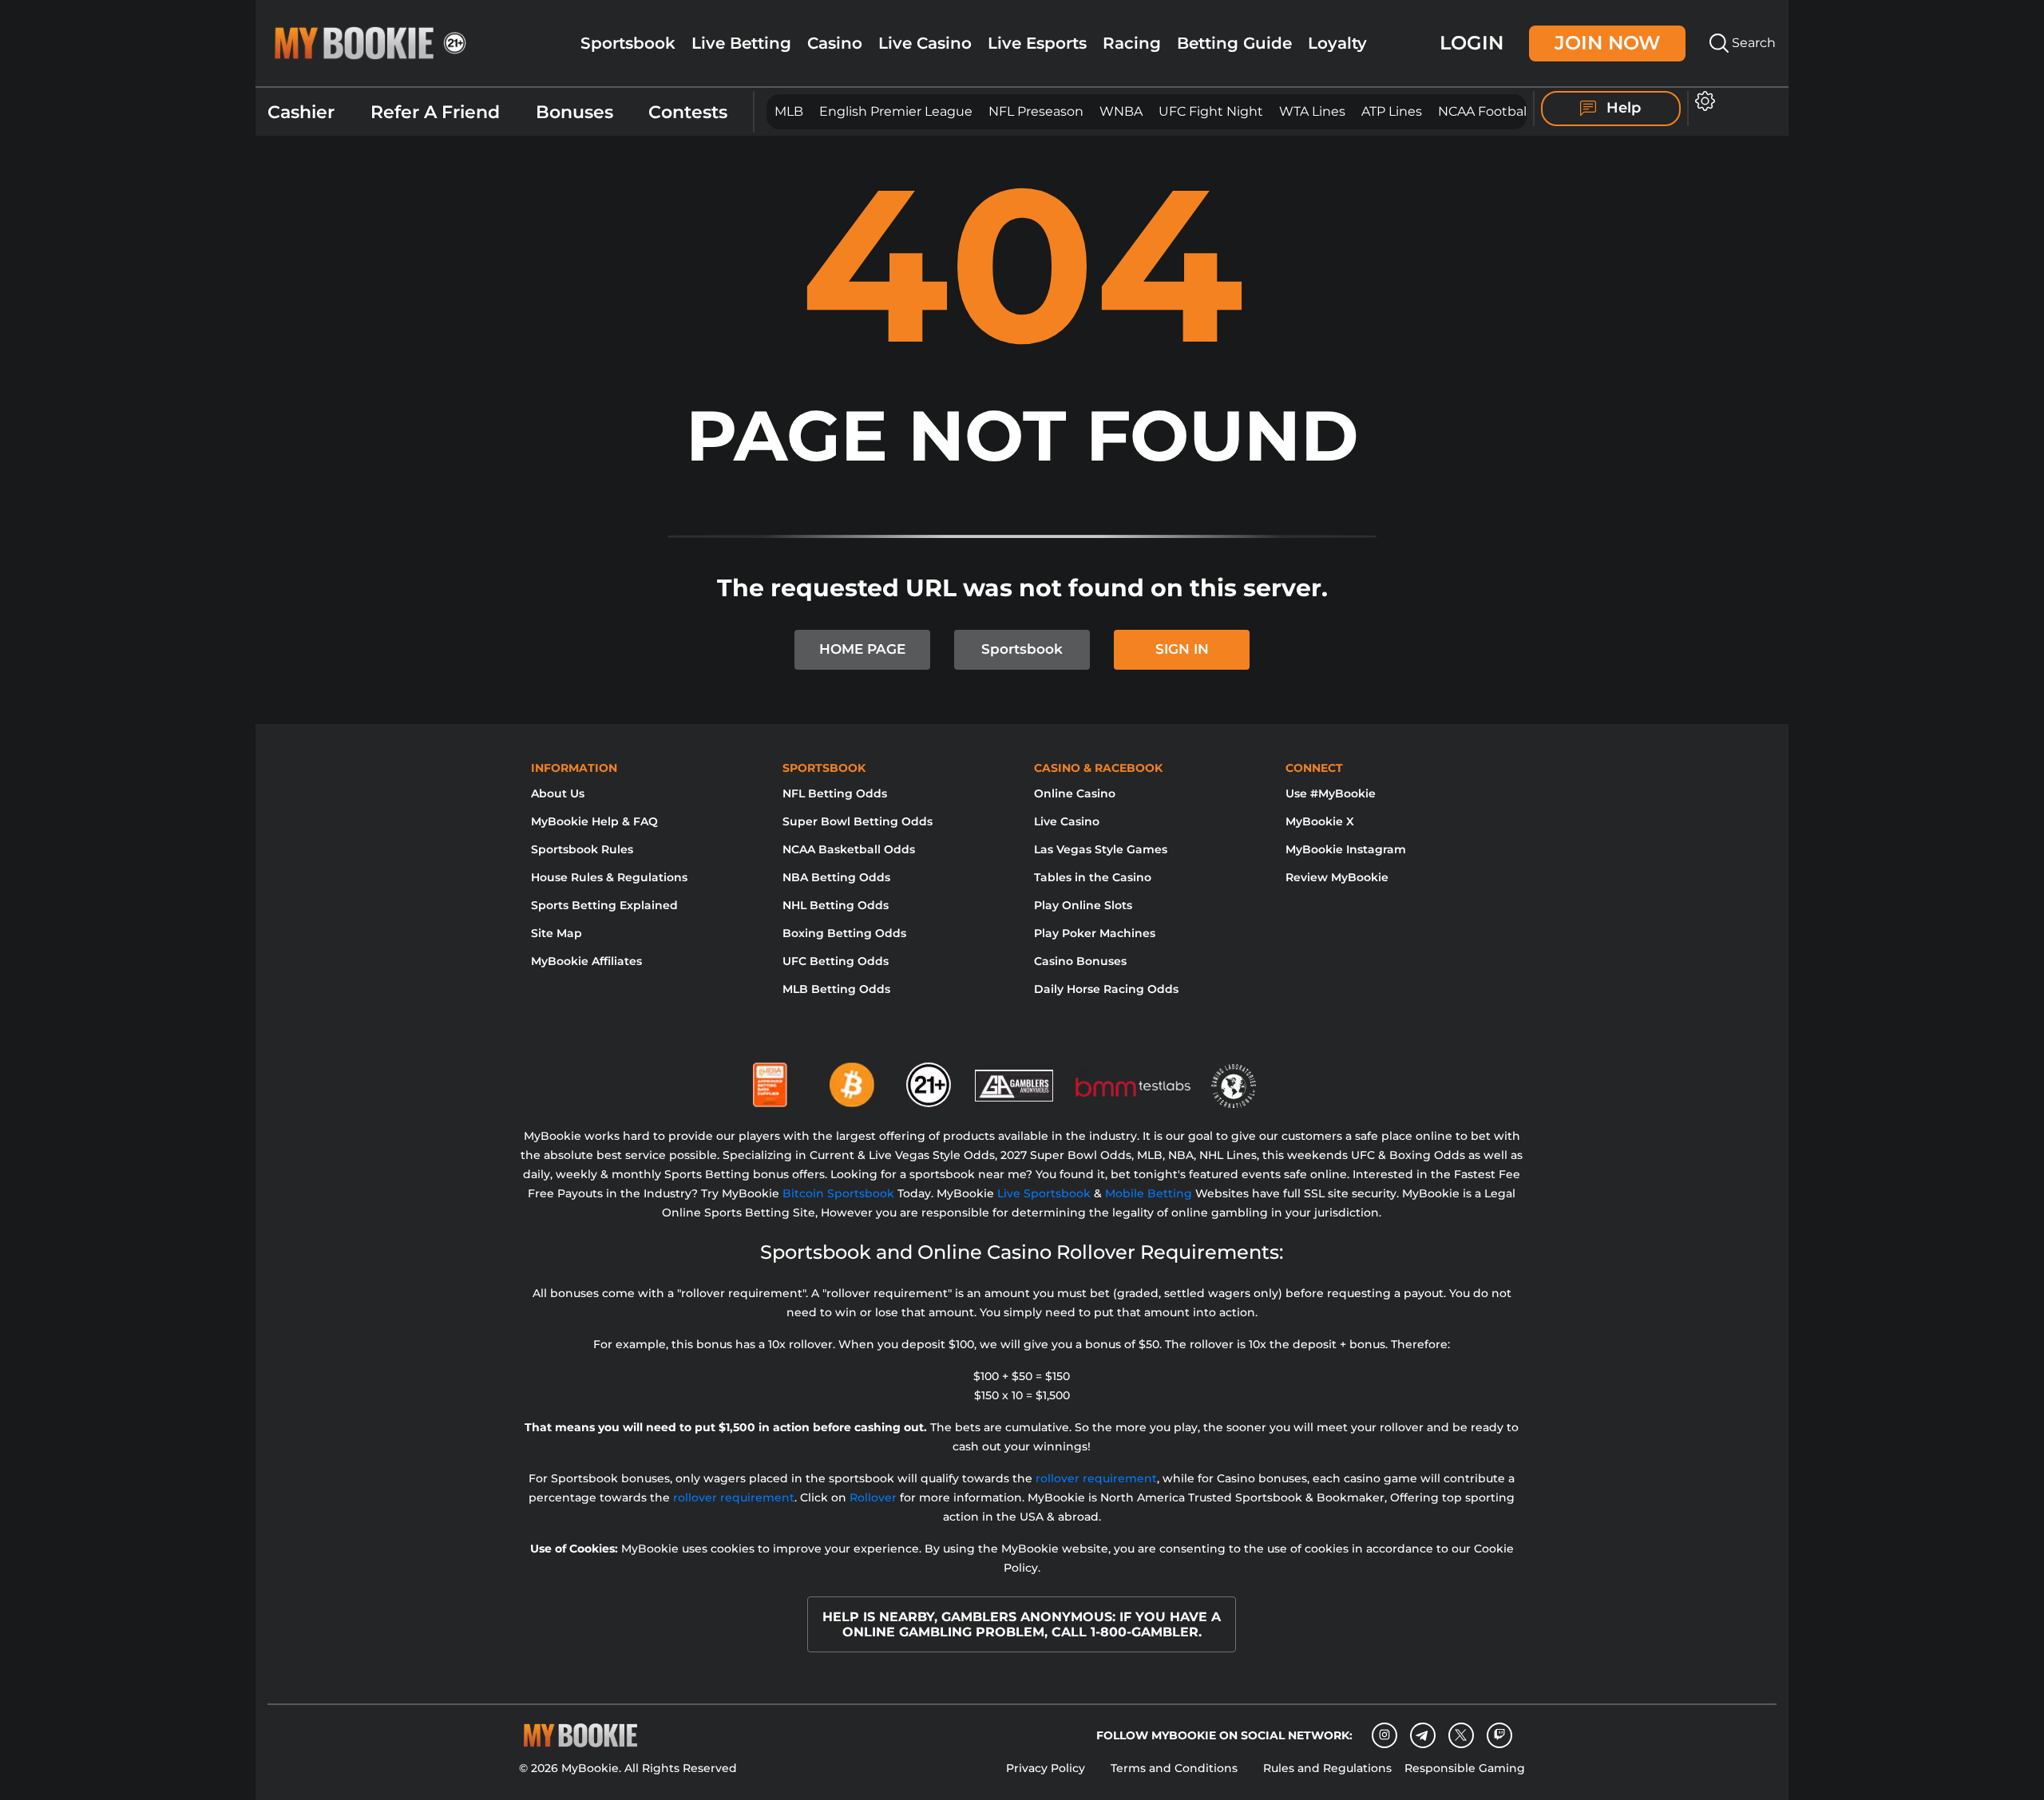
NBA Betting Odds (836, 877)
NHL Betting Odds (836, 905)
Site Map (557, 933)
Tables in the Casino (1093, 877)
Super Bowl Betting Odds (858, 821)
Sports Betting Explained (604, 905)
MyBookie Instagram (1346, 849)
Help (1622, 108)
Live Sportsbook (1044, 1193)
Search (1752, 43)
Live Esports (1037, 43)
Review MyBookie (1337, 877)
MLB (789, 111)
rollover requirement (1096, 1478)
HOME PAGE (862, 649)
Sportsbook (628, 43)
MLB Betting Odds (836, 989)
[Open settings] (1702, 101)
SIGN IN (1182, 649)
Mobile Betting (1149, 1193)
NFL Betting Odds (835, 793)
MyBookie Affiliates (586, 961)
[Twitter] (1461, 1735)
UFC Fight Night (1211, 111)
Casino (835, 43)
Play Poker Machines (1095, 933)
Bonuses (574, 112)
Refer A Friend (435, 112)
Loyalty (1337, 43)
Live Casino (925, 43)
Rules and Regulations (1327, 1768)
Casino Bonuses (1080, 961)
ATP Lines (1392, 111)
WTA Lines (1312, 111)
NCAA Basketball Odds (849, 849)
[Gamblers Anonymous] (1015, 1078)
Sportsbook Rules (582, 849)
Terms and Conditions (1174, 1768)
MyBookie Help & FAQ (594, 821)
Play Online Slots (1083, 905)
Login (1472, 43)
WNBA (1121, 111)
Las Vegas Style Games (1101, 849)
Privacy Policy (1046, 1768)
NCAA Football (1484, 111)
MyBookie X (1320, 821)
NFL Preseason (1036, 111)
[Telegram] (1422, 1735)
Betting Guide (1234, 43)
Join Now (1607, 43)
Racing (1132, 43)
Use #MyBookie (1331, 793)
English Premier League (896, 111)
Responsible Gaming (1465, 1768)
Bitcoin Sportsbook (838, 1193)
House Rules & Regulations (609, 877)
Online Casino (1075, 793)
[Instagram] (1384, 1735)
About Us (558, 793)
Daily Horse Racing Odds (1106, 989)
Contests (688, 112)
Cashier (301, 112)
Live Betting (741, 43)
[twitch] (1499, 1735)
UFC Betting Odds (836, 961)
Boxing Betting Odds (844, 933)
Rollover (873, 1497)
